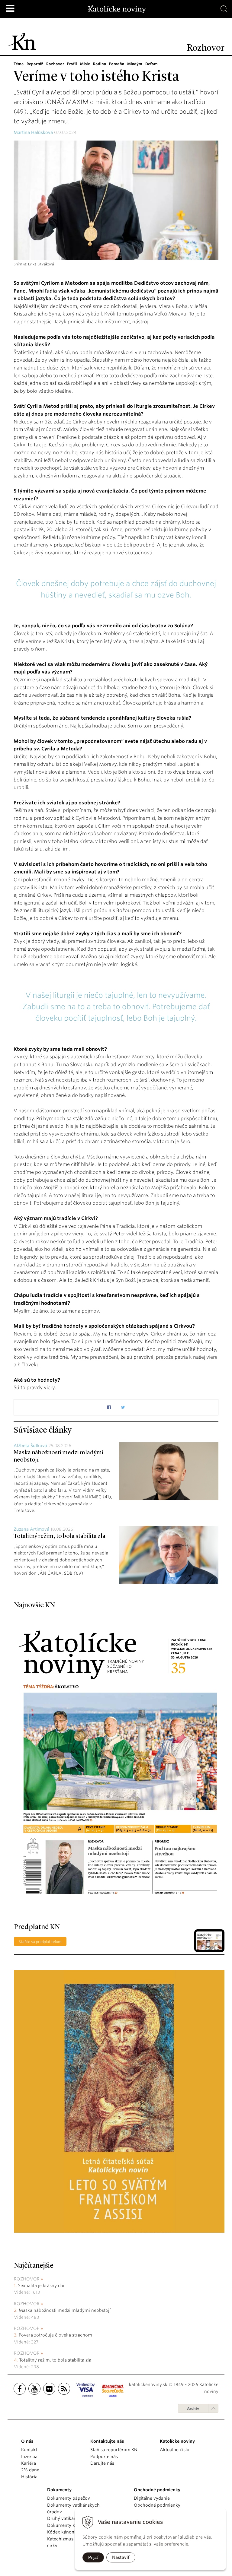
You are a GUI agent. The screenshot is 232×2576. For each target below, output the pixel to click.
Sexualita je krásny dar (42, 2286)
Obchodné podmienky (157, 2505)
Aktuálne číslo (175, 2450)
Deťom (151, 64)
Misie (85, 64)
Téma (19, 64)
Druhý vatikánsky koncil (72, 2518)
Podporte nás (104, 2457)
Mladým (135, 64)
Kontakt (29, 2450)
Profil (72, 64)
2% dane (30, 2470)
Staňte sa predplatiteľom (40, 1942)
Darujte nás (102, 2463)
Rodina (100, 64)
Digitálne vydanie (152, 2498)
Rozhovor (55, 64)
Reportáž (35, 64)
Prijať (93, 2557)
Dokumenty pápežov (69, 2498)
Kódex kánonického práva (74, 2532)
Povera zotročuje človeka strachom (55, 2335)
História (29, 2477)
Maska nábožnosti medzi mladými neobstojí (65, 2310)
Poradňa (117, 64)
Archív (193, 2408)
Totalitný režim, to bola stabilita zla (60, 1536)
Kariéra (29, 2463)
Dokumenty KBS (64, 2525)
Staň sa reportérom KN (114, 2450)
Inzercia (29, 2457)
